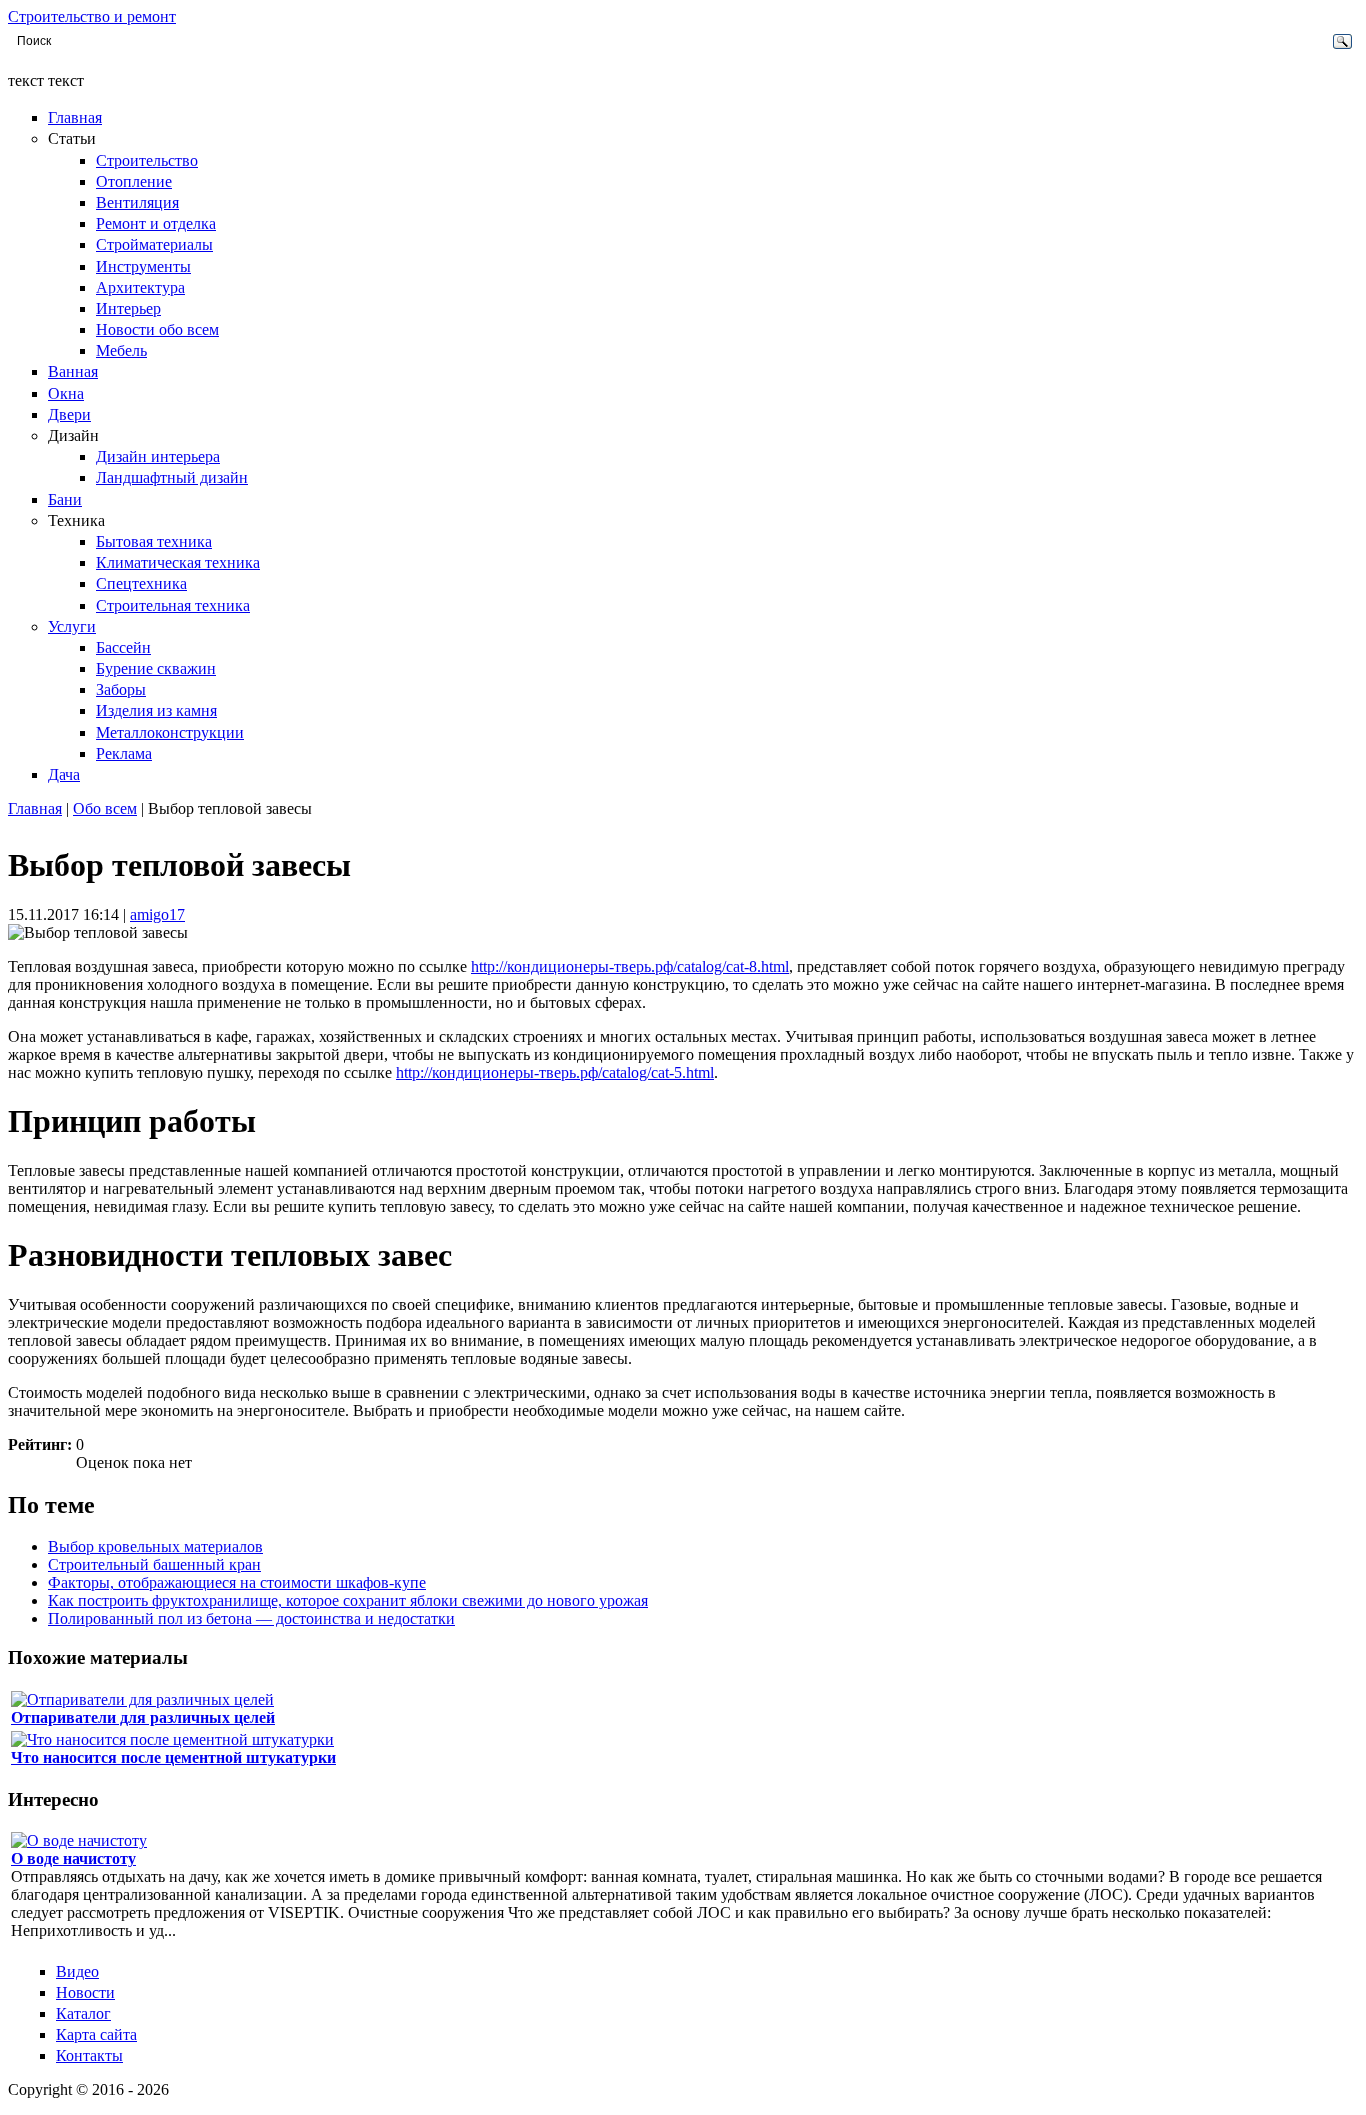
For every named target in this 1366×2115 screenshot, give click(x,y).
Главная (75, 117)
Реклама (124, 753)
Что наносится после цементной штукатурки (173, 1757)
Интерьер (128, 308)
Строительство (147, 160)
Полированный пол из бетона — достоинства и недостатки (251, 1618)
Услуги (72, 626)
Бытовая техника (154, 541)
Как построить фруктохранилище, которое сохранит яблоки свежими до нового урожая (348, 1600)
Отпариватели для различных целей (143, 1717)
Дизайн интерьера (158, 456)
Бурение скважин (156, 668)
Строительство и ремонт (92, 16)
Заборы (121, 689)
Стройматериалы (154, 244)
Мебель (121, 350)
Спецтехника (141, 583)
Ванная (73, 371)
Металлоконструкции (170, 732)
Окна (66, 393)
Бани (65, 499)
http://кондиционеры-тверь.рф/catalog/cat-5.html (555, 1072)
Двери (69, 414)
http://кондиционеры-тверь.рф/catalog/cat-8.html (630, 966)
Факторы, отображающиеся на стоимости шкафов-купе (237, 1582)
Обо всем (105, 808)
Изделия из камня (156, 710)
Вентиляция (137, 202)
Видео (77, 1971)
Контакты (89, 2055)
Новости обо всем (157, 329)
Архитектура (140, 287)
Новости (85, 1992)
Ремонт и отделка (156, 223)
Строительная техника (173, 605)
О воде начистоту (73, 1858)
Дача (64, 774)
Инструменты (143, 266)
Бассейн (123, 647)
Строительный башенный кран (154, 1564)
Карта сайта (96, 2034)
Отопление (134, 181)
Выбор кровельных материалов (155, 1546)
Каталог (83, 2013)
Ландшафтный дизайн (172, 477)
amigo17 (157, 914)
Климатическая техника (178, 562)
